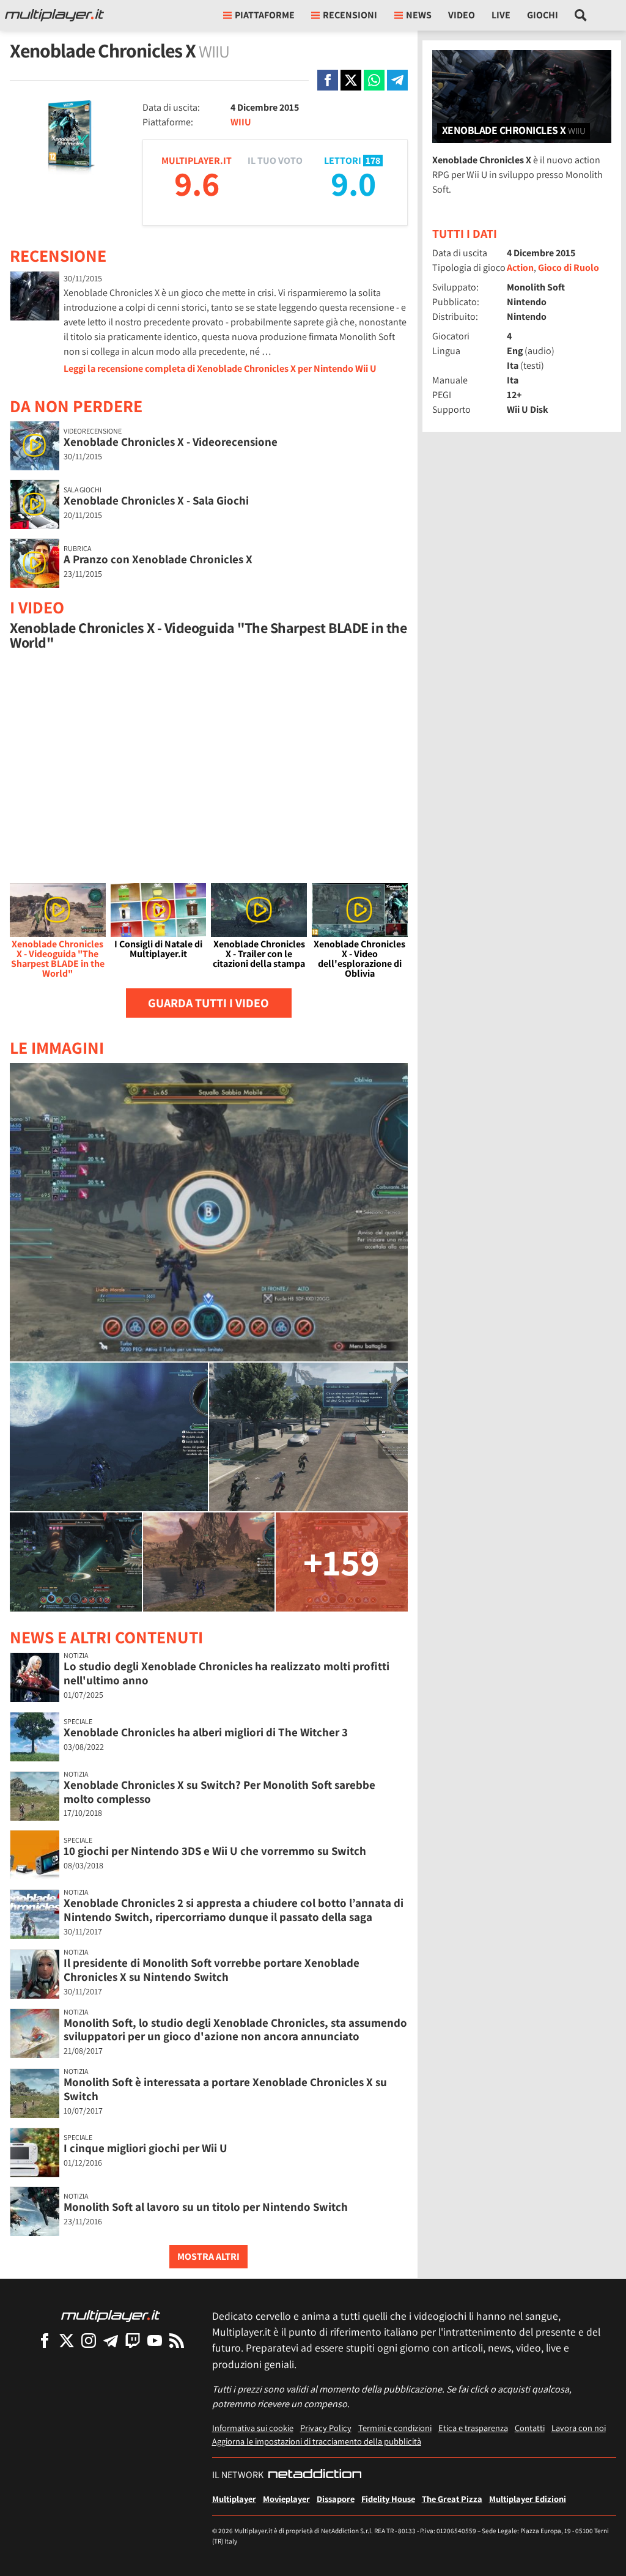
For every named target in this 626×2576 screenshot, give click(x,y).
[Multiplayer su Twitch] (133, 2340)
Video (462, 15)
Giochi (543, 15)
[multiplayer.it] (111, 2315)
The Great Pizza (452, 2499)
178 (373, 161)
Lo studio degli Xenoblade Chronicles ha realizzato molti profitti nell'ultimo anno (226, 1673)
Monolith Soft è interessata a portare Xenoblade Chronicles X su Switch (225, 2089)
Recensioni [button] (350, 15)
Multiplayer (234, 2499)
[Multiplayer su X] (67, 2340)
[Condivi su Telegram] (397, 80)
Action (520, 268)
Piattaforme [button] (265, 15)
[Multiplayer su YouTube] (155, 2340)
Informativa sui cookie (253, 2428)
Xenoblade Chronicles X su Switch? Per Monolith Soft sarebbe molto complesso (219, 1792)
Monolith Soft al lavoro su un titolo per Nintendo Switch (206, 2207)
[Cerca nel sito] (581, 15)
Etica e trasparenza (473, 2428)
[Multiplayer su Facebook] (45, 2340)
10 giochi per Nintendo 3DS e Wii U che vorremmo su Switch (215, 1851)
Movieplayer (286, 2499)
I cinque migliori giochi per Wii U (145, 2148)
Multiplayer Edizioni (528, 2499)
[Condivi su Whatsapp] (374, 80)
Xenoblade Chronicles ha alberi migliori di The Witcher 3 (206, 1732)
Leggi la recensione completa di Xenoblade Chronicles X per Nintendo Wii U (220, 368)
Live (501, 15)
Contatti (530, 2428)
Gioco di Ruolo (569, 268)
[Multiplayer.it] (54, 15)
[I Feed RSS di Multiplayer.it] (177, 2340)
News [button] (419, 15)
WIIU (241, 122)
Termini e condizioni (395, 2428)
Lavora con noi (579, 2428)
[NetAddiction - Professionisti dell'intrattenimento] (315, 2475)
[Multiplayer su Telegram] (111, 2340)
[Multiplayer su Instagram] (89, 2340)
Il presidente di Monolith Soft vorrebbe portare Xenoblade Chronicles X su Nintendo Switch (212, 1970)
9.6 (197, 183)
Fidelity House (388, 2499)
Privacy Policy (326, 2428)
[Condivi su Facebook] (328, 80)
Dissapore (336, 2499)
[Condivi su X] (351, 80)
